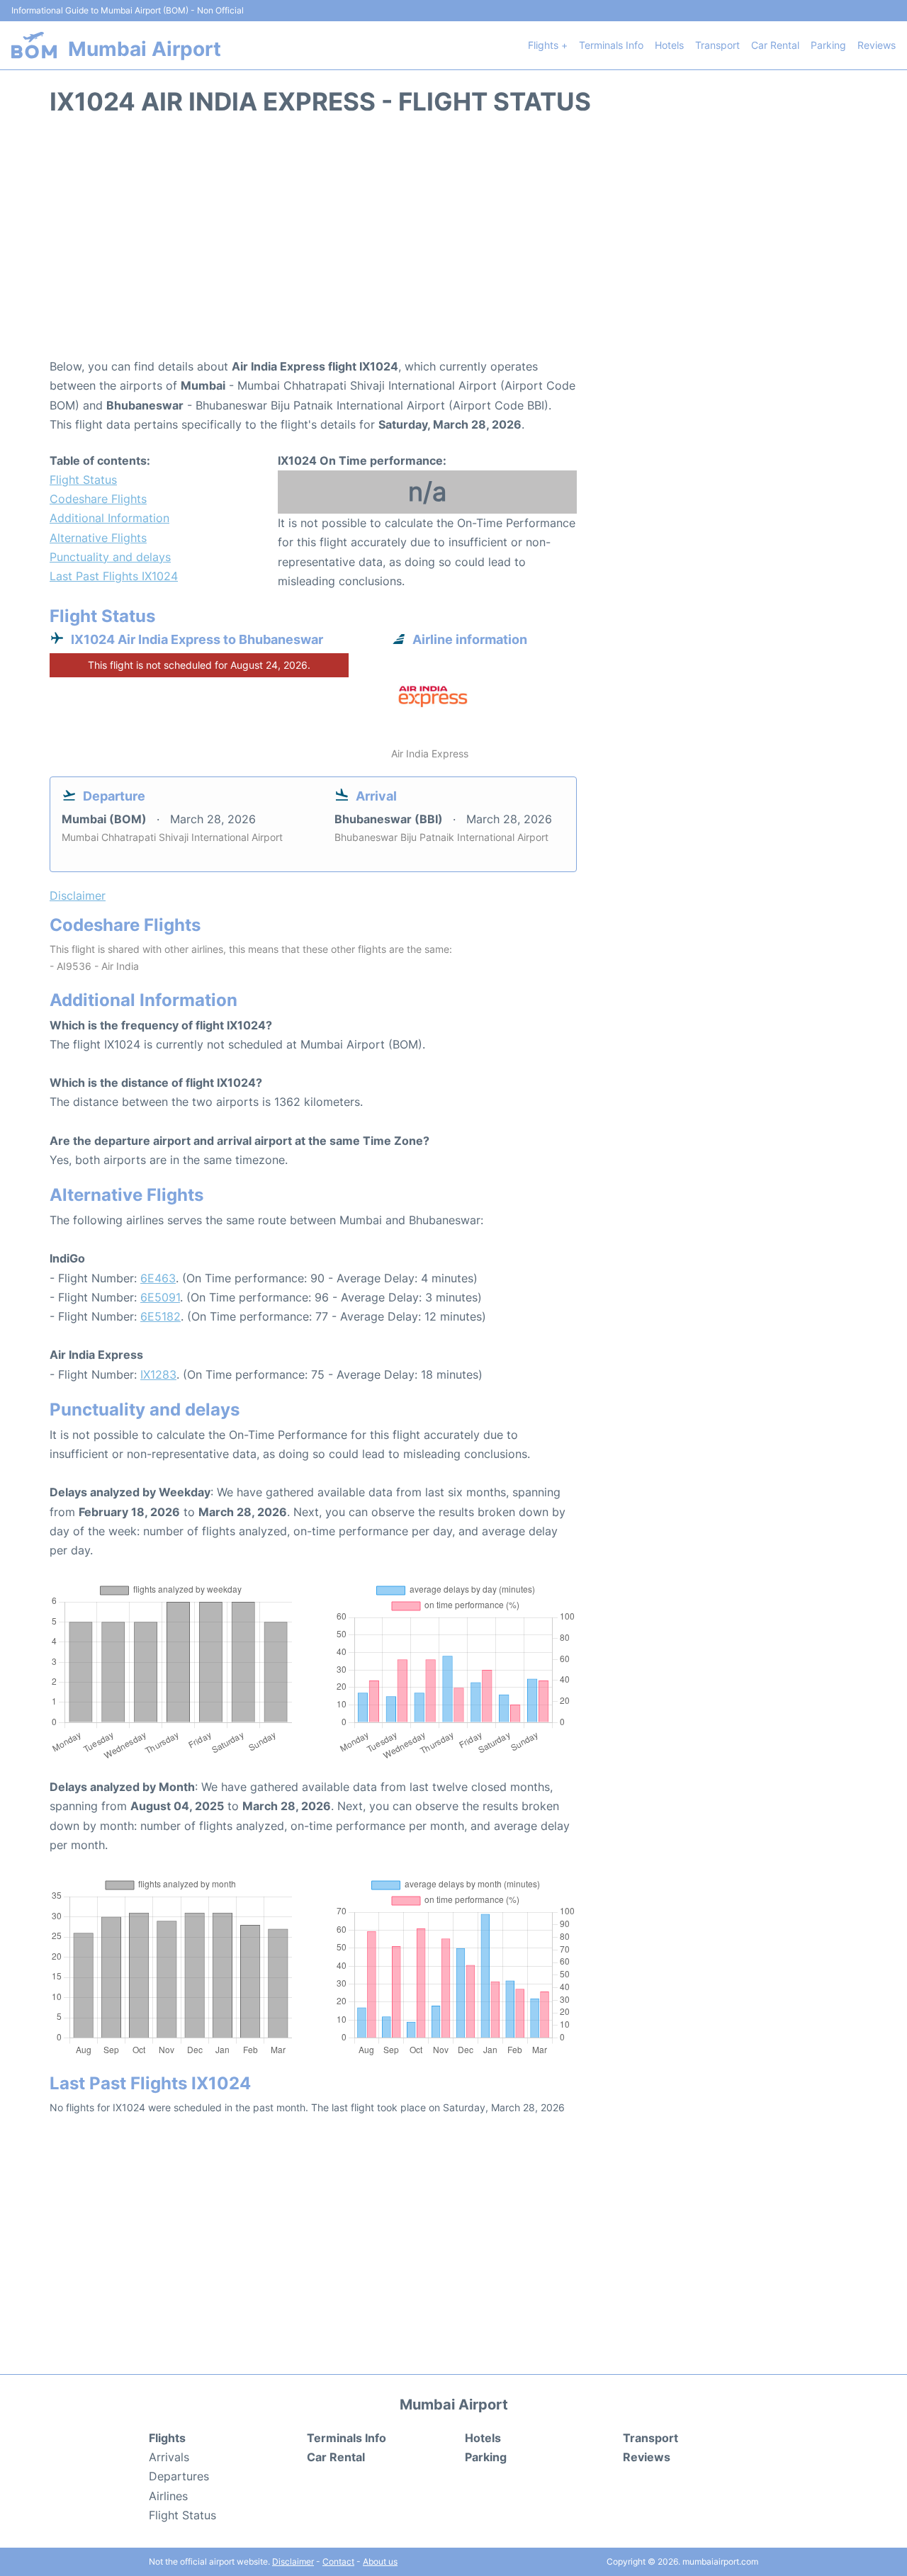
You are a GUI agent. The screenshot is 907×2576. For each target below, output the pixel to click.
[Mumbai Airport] (34, 45)
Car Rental (775, 45)
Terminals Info (611, 45)
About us (380, 2561)
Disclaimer (293, 2561)
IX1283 (158, 1374)
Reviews (877, 45)
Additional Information (109, 518)
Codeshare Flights (98, 499)
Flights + (548, 45)
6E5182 (160, 1316)
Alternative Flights (98, 538)
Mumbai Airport (145, 49)
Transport (717, 45)
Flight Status (83, 480)
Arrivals (169, 2457)
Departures (179, 2476)
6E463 (158, 1278)
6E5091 (160, 1297)
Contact (338, 2561)
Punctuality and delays (110, 557)
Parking (828, 45)
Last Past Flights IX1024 (114, 576)
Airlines (168, 2496)
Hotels (669, 45)
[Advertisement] (453, 244)
